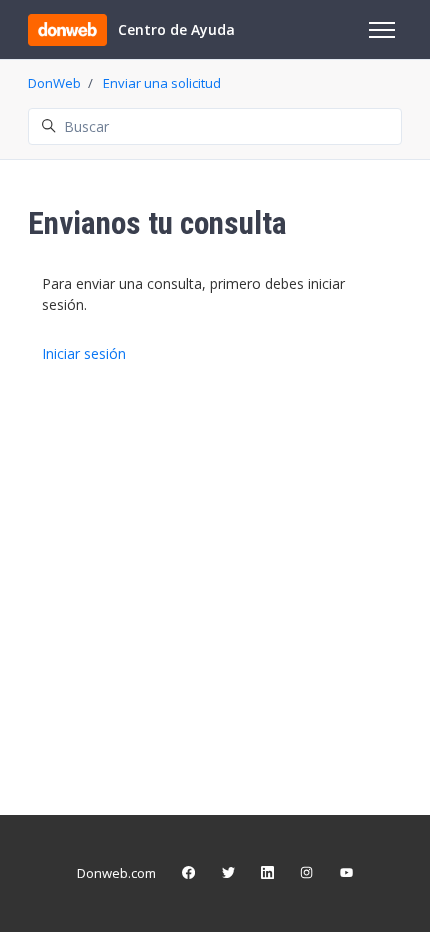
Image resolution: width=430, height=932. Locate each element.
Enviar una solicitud (162, 83)
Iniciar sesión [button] (84, 353)
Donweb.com (116, 873)
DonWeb (54, 83)
